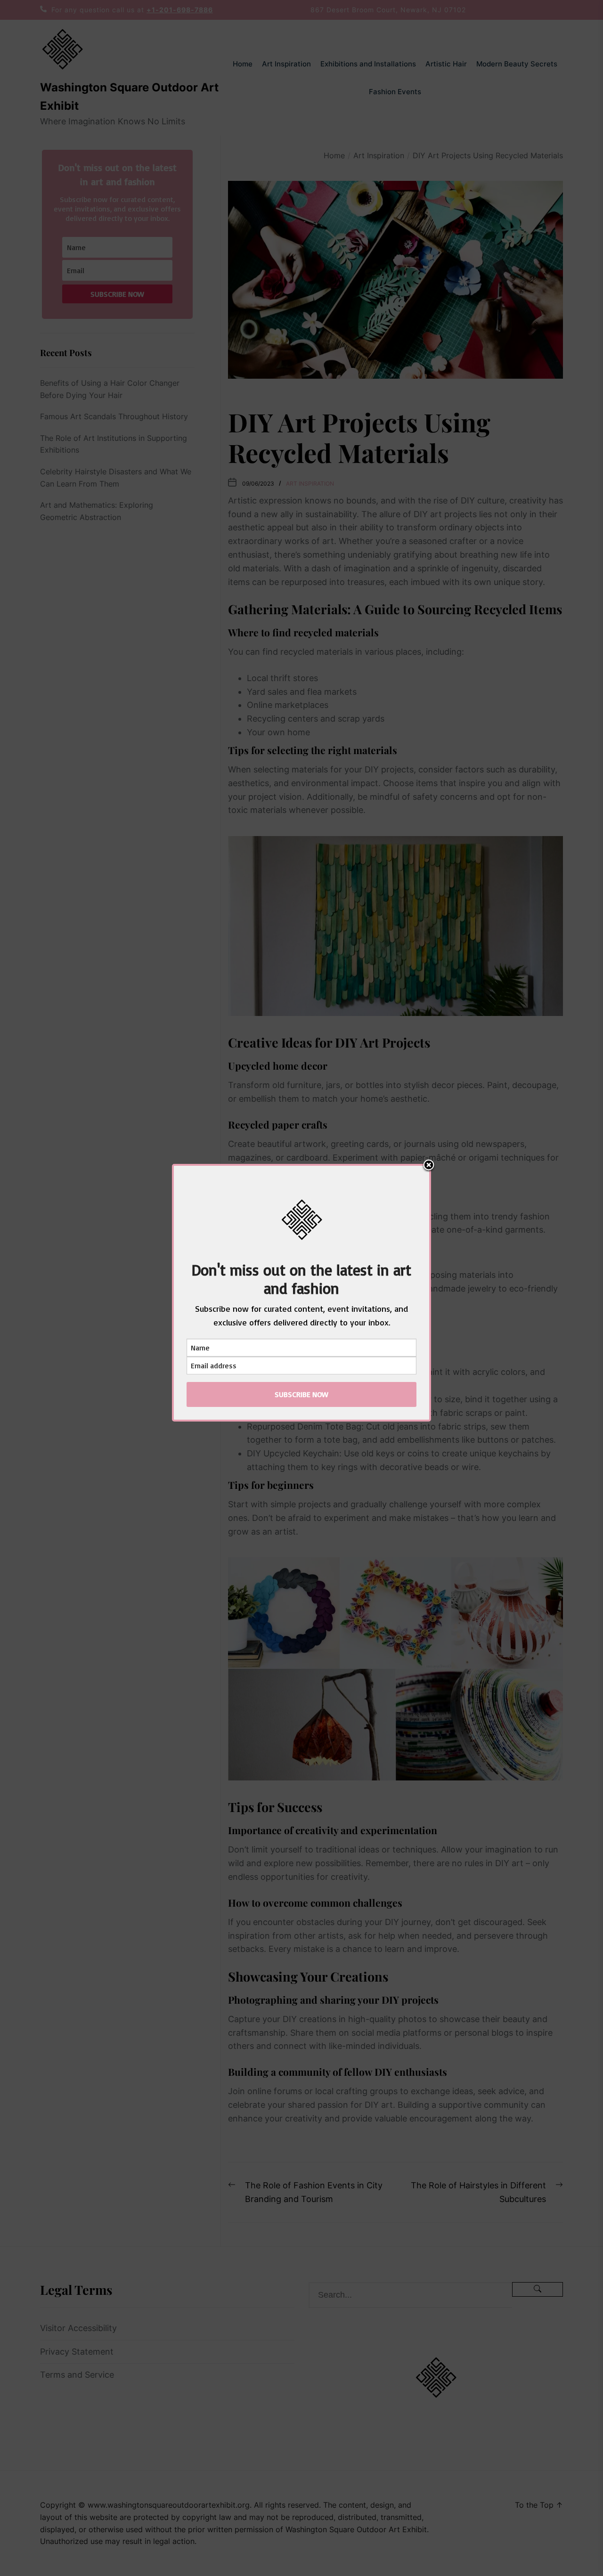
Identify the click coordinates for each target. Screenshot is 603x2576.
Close (429, 1166)
